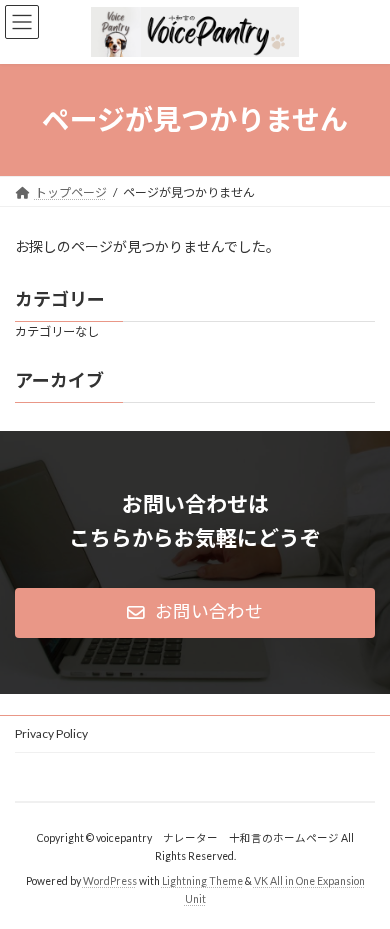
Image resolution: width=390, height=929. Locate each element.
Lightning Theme (202, 880)
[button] (195, 613)
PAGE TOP (360, 880)
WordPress (110, 880)
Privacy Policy (51, 733)
